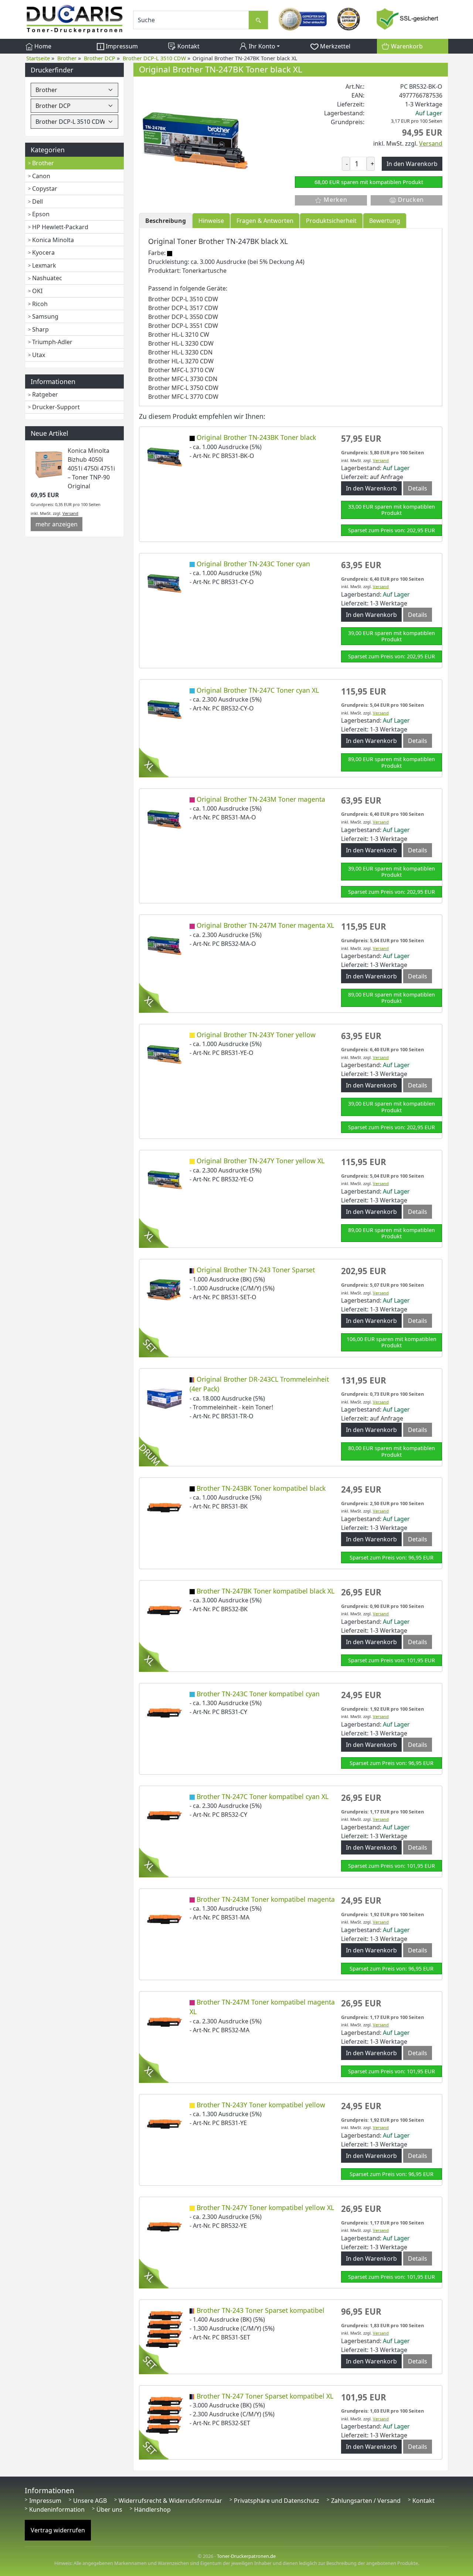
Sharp (40, 329)
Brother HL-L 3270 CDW (181, 361)
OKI (37, 291)
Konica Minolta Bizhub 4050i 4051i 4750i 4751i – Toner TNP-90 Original (91, 468)
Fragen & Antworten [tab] (265, 221)
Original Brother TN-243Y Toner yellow (256, 1035)
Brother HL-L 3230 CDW (181, 343)
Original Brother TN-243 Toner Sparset (256, 1270)
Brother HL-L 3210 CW (179, 335)
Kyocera (43, 252)
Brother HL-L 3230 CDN (180, 352)
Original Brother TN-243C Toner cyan (253, 564)
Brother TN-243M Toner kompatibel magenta (266, 1899)
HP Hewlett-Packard (60, 227)
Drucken (410, 200)
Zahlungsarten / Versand (366, 2501)
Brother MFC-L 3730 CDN (183, 379)
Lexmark (44, 265)
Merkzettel (334, 46)
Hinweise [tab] (211, 221)
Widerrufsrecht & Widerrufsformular (170, 2501)
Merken (334, 200)
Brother (43, 163)
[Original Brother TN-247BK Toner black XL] (194, 137)
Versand (70, 513)
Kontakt (188, 46)
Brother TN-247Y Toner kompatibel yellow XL (265, 2207)
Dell (38, 201)
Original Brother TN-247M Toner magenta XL (265, 925)
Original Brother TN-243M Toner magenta (261, 799)
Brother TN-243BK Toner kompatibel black (261, 1488)
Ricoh (40, 304)
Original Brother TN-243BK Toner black (256, 437)
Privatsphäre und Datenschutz (277, 2501)
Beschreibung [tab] (166, 221)
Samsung (45, 316)
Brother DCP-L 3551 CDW (183, 326)
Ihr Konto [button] (261, 46)
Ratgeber (45, 394)
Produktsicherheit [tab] (331, 221)
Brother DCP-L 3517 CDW (183, 308)
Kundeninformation (57, 2509)
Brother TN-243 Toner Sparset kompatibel (261, 2310)
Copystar (45, 189)
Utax (39, 355)
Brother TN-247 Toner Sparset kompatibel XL (265, 2396)
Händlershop (152, 2509)
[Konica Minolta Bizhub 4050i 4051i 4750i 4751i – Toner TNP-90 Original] (49, 464)
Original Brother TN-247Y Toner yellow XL (261, 1161)
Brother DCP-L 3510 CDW (183, 299)
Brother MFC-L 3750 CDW (183, 388)
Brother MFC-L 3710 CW (181, 370)
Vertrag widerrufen (58, 2530)
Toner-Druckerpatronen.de (246, 2556)
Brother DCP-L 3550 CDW (183, 317)
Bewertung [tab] (385, 221)
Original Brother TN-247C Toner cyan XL (258, 690)
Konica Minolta (53, 240)
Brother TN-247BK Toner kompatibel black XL (266, 1591)
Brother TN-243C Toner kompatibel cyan (258, 1694)
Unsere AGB (90, 2501)
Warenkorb (406, 46)
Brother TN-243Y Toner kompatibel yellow (261, 2105)
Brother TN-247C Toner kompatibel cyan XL (263, 1796)
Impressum (121, 46)
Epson (41, 214)
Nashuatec (47, 278)
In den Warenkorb (371, 488)
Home (42, 46)
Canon (41, 176)
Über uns (109, 2509)
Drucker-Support (56, 407)
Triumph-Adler (52, 342)
